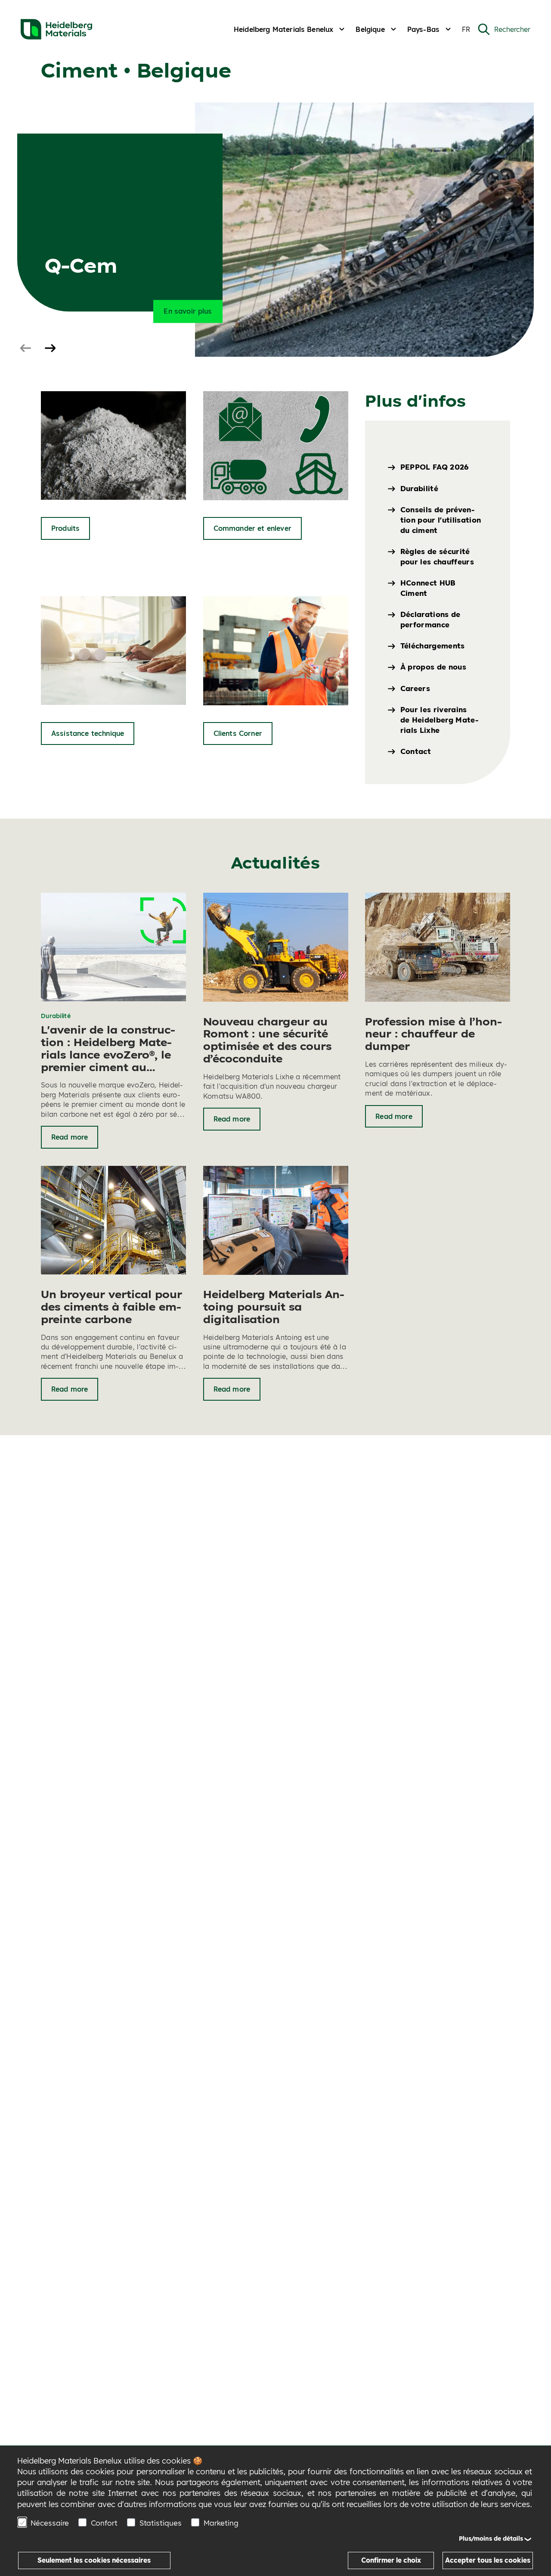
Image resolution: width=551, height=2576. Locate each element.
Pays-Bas (423, 29)
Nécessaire (50, 2523)
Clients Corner (238, 733)
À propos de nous (433, 667)
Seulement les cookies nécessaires (94, 2560)
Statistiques (161, 2523)
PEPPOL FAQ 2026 (435, 467)
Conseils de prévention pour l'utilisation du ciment (441, 520)
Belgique (370, 29)
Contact (416, 751)
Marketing (221, 2523)
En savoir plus (188, 311)
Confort (104, 2523)
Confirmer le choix (391, 2560)
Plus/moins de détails (491, 2539)
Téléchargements (433, 646)
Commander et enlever (252, 528)
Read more (70, 1137)
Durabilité (419, 488)
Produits (65, 528)
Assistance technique (88, 733)
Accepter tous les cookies (488, 2560)
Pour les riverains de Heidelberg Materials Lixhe (440, 720)
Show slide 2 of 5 (50, 349)
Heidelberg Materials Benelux (283, 29)
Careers (415, 688)
